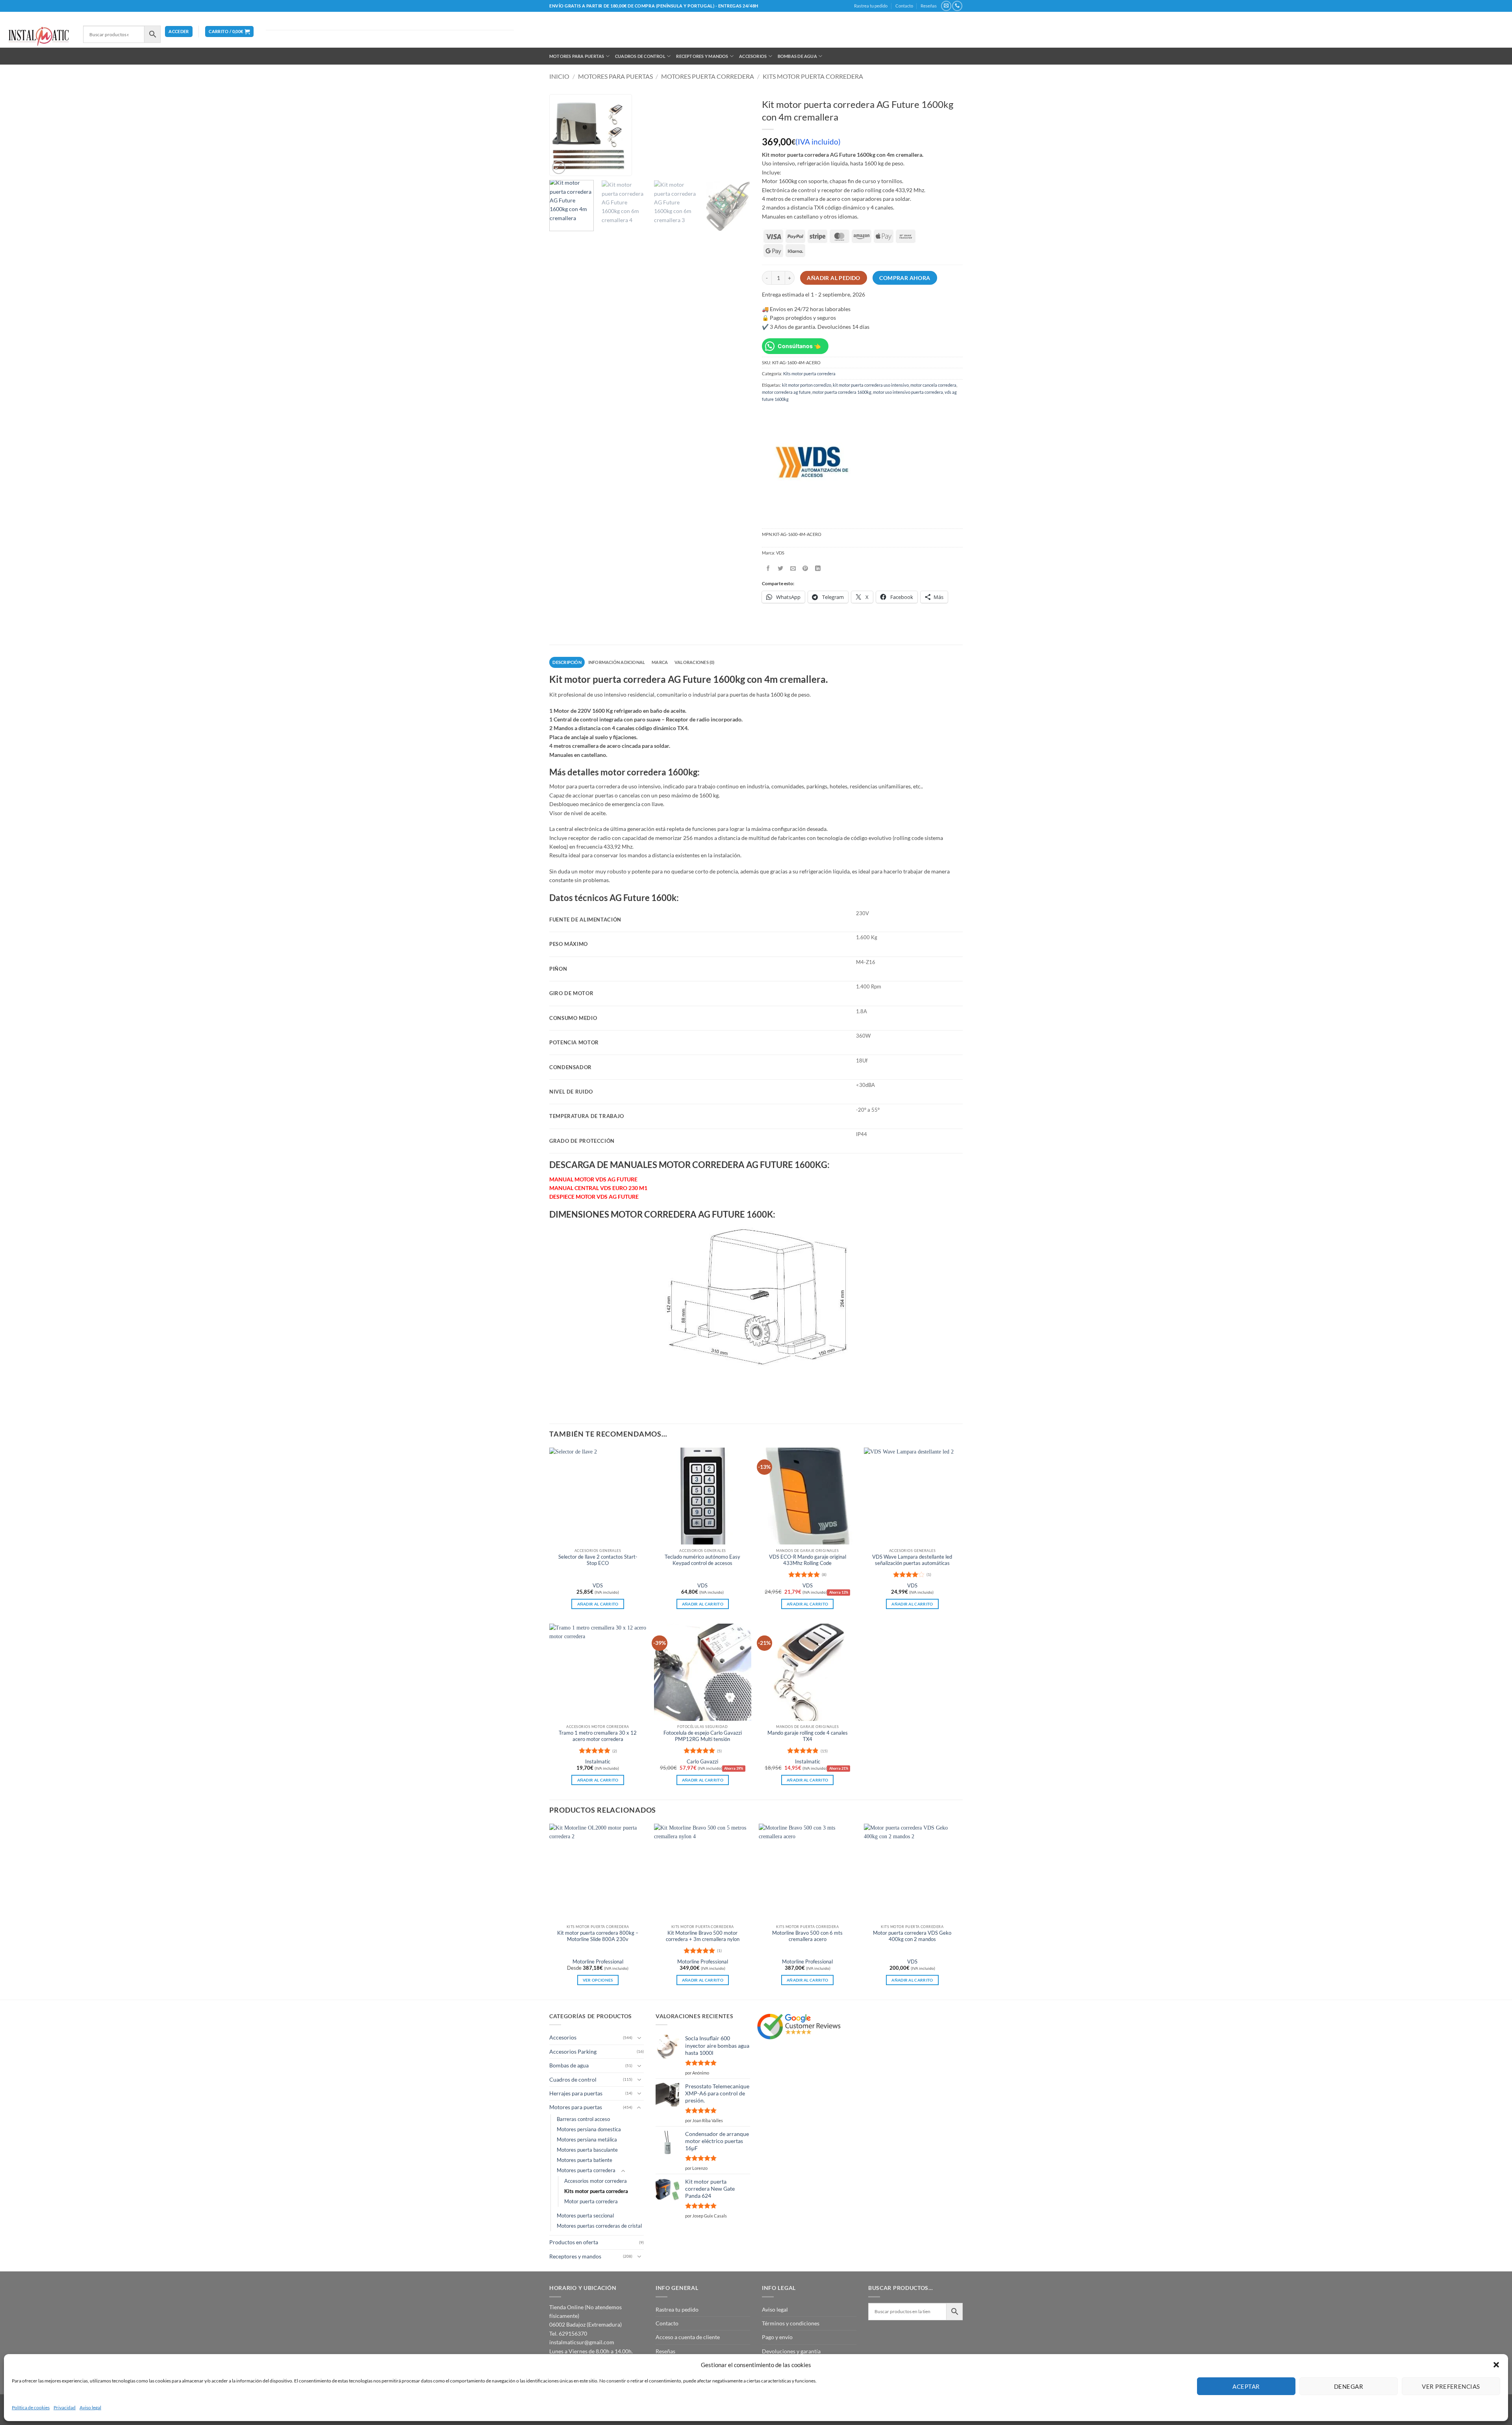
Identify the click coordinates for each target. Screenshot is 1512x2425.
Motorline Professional (598, 1962)
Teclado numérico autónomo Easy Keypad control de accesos (702, 1560)
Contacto (904, 6)
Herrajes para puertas (576, 2093)
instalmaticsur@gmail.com (582, 2342)
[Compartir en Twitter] (781, 568)
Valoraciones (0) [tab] (695, 662)
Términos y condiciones (791, 2323)
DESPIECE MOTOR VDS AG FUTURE (594, 1197)
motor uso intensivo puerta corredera (908, 392)
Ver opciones (598, 1980)
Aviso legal (90, 2407)
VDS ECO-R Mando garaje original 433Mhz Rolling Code (808, 1560)
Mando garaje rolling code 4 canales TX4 (808, 1736)
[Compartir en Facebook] (768, 568)
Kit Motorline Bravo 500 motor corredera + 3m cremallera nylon (703, 1936)
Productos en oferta (574, 2242)
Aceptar (1246, 2386)
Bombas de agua (797, 56)
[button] (1496, 2365)
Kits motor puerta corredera (813, 76)
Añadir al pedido (834, 278)
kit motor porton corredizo (807, 385)
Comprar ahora (905, 278)
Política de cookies (31, 2407)
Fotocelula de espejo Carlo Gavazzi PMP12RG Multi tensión (703, 1736)
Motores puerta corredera (708, 76)
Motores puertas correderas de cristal (599, 2226)
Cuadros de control (640, 56)
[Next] (740, 163)
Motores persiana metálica (587, 2140)
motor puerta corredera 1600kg (842, 392)
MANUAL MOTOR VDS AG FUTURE (593, 1179)
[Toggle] (639, 2038)
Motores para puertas (577, 56)
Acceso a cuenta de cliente (688, 2337)
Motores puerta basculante (587, 2150)
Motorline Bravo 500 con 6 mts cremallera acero (807, 1936)
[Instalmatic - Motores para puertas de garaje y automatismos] (39, 36)
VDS (598, 1586)
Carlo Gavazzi (702, 1762)
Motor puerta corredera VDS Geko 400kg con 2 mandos (912, 1936)
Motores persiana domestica (589, 2129)
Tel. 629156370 (568, 2333)
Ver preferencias (1451, 2386)
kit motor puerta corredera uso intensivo (871, 385)
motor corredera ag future (786, 392)
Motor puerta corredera (591, 2202)
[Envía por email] (793, 568)
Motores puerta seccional (585, 2216)
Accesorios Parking (573, 2051)
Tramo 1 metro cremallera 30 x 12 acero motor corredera (598, 1736)
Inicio (559, 76)
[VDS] (811, 463)
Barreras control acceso (583, 2119)
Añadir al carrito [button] (598, 1604)
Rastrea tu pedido (871, 6)
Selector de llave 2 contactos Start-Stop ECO (598, 1560)
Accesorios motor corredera (596, 2181)
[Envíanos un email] (946, 6)
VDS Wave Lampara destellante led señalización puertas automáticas (912, 1560)
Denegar (1349, 2386)
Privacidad (65, 2407)
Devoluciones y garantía (791, 2351)
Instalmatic (598, 1762)
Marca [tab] (660, 662)
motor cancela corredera (933, 385)
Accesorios (753, 56)
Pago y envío (777, 2337)
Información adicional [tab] (617, 662)
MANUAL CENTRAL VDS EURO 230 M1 (598, 1188)
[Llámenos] (957, 6)
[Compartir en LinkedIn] (818, 568)
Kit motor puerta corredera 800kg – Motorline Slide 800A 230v (598, 1936)
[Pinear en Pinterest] (805, 568)
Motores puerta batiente (585, 2160)
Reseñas (929, 6)
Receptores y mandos (702, 56)
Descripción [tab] (567, 662)
